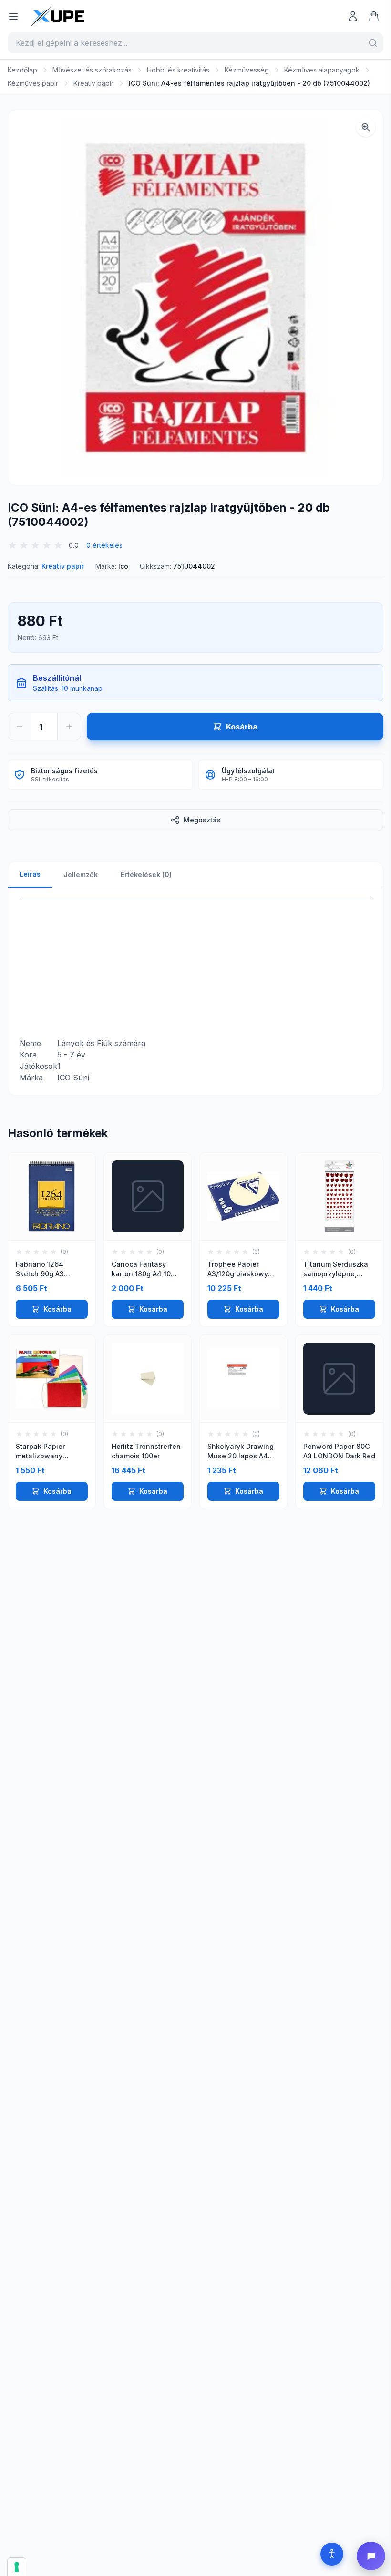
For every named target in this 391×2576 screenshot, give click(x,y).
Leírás (30, 874)
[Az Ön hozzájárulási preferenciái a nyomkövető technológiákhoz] (17, 2567)
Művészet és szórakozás (92, 70)
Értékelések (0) (146, 875)
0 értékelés (104, 545)
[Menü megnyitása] (13, 16)
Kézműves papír (33, 83)
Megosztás (202, 820)
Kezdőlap (22, 70)
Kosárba (57, 1309)
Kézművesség (247, 70)
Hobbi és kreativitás (178, 70)
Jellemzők (81, 875)
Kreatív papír (93, 83)
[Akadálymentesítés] (332, 2554)
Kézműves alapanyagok (322, 70)
